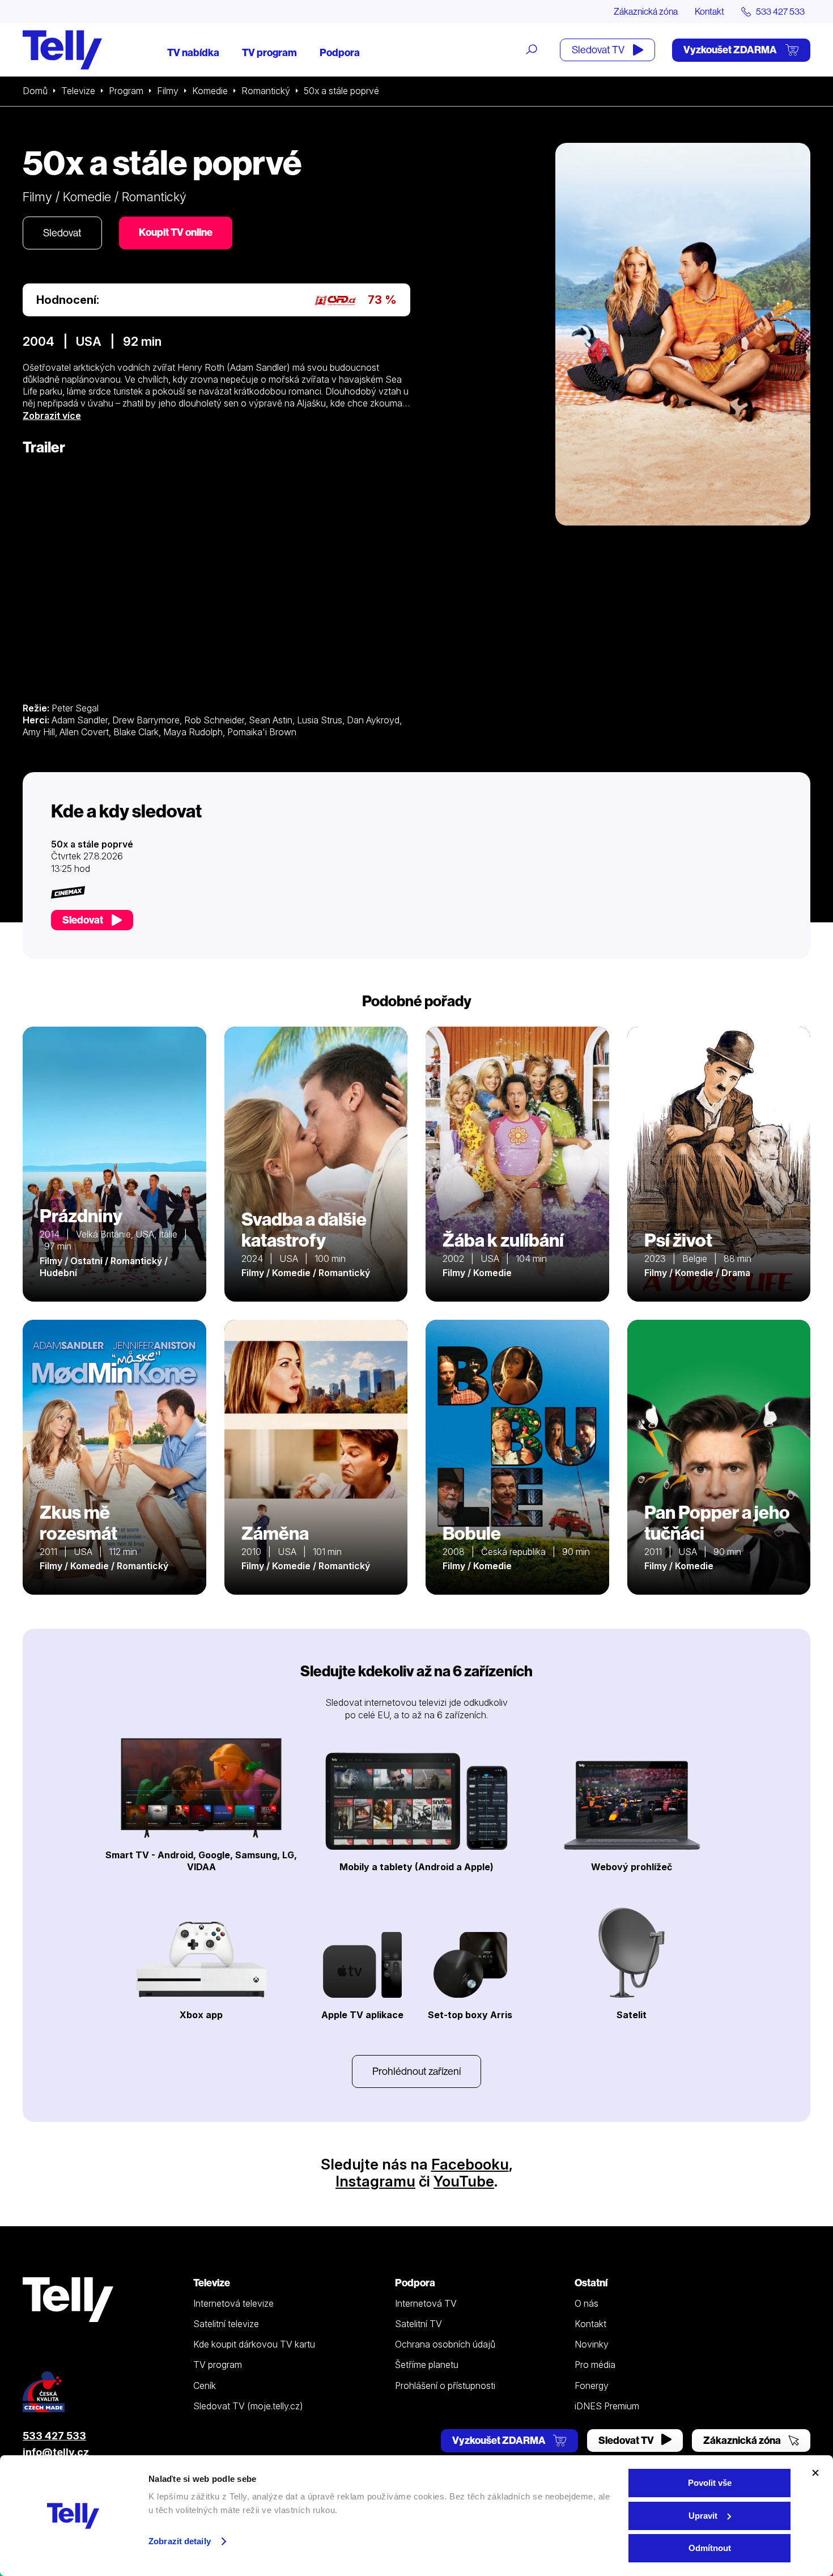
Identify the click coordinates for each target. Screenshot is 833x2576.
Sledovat (62, 233)
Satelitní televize (226, 2324)
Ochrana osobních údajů (445, 2344)
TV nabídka (193, 52)
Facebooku (470, 2164)
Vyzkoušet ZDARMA (731, 50)
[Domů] (62, 50)
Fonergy (592, 2386)
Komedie (210, 91)
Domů (35, 91)
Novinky (592, 2344)
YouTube (464, 2181)
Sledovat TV (599, 50)
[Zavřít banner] (815, 2473)
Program (126, 91)
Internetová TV (426, 2303)
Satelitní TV (418, 2324)
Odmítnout (710, 2548)
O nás (586, 2303)
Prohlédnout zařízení (416, 2071)
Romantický (266, 91)
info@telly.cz (56, 2452)
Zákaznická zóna (646, 11)
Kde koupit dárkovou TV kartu (254, 2344)
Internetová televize (233, 2303)
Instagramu (375, 2181)
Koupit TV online (176, 232)
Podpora (340, 52)
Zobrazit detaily (180, 2541)
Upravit (703, 2516)
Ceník (205, 2386)
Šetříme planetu (427, 2365)
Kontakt (709, 11)
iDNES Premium (607, 2406)
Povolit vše (710, 2483)
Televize (78, 91)
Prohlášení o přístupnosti (445, 2386)
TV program (269, 52)
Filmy (168, 91)
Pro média (595, 2365)
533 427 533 (54, 2436)
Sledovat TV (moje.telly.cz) (248, 2406)
